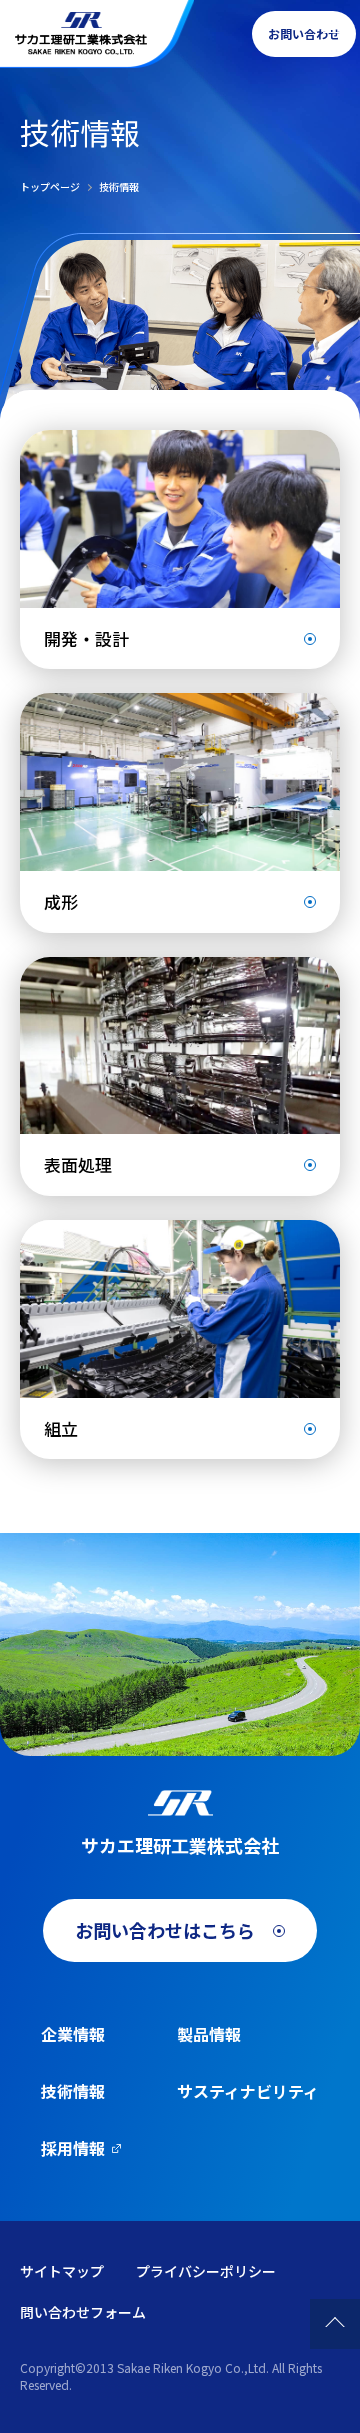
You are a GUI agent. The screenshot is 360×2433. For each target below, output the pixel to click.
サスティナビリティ (248, 2091)
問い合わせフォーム (83, 2312)
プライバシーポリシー (206, 2271)
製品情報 (209, 2034)
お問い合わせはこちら (165, 1930)
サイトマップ (62, 2271)
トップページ (50, 186)
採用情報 (73, 2148)
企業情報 (73, 2034)
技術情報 (73, 2091)
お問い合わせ (304, 33)
